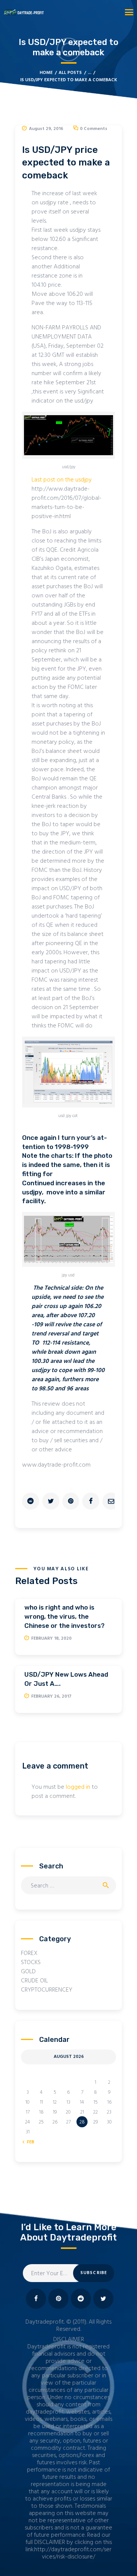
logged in (78, 1787)
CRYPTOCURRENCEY (47, 1990)
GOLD (28, 1972)
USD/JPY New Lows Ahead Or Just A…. (66, 1679)
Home (46, 73)
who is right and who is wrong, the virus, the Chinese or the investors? (65, 1616)
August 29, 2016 (46, 129)
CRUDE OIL (34, 1981)
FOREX (29, 1953)
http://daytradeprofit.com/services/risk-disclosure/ (73, 2553)
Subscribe (94, 2273)
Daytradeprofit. (45, 2322)
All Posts (70, 73)
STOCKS (31, 1963)
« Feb (29, 2142)
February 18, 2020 (51, 1639)
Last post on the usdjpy (62, 480)
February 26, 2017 (51, 1696)
